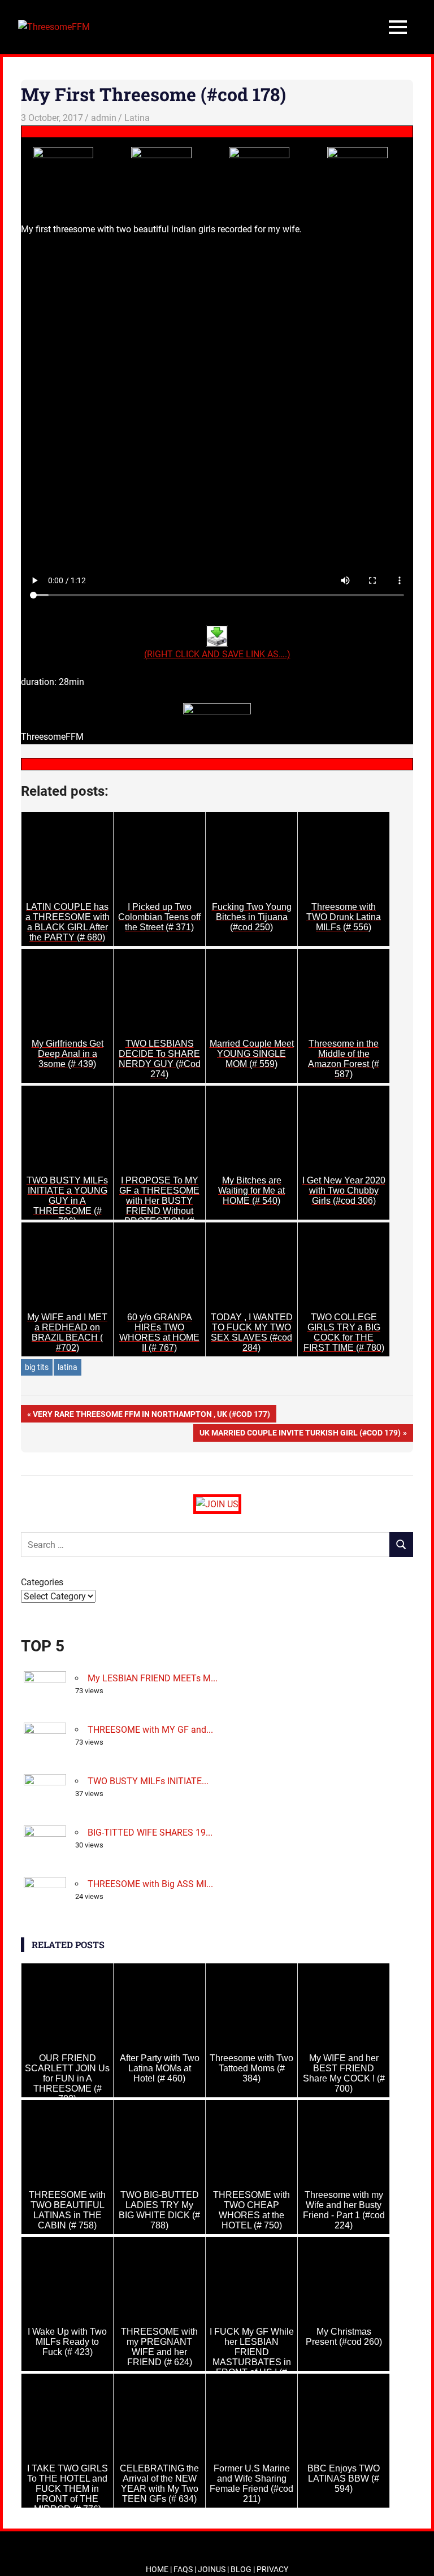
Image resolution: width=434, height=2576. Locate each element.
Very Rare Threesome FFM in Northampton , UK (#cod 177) (151, 1416)
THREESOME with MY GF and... (150, 1730)
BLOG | (244, 2569)
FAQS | (186, 2569)
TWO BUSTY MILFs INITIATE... (148, 1781)
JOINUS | (214, 2569)
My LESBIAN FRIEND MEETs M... (153, 1678)
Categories (42, 1582)
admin (104, 118)
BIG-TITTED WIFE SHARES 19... (150, 1833)
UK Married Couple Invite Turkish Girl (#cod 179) (300, 1435)
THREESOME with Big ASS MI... (150, 1884)
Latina (137, 118)
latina (68, 1367)
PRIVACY (272, 2569)
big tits (37, 1367)
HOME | (160, 2569)
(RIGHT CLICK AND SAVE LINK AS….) (217, 654)
